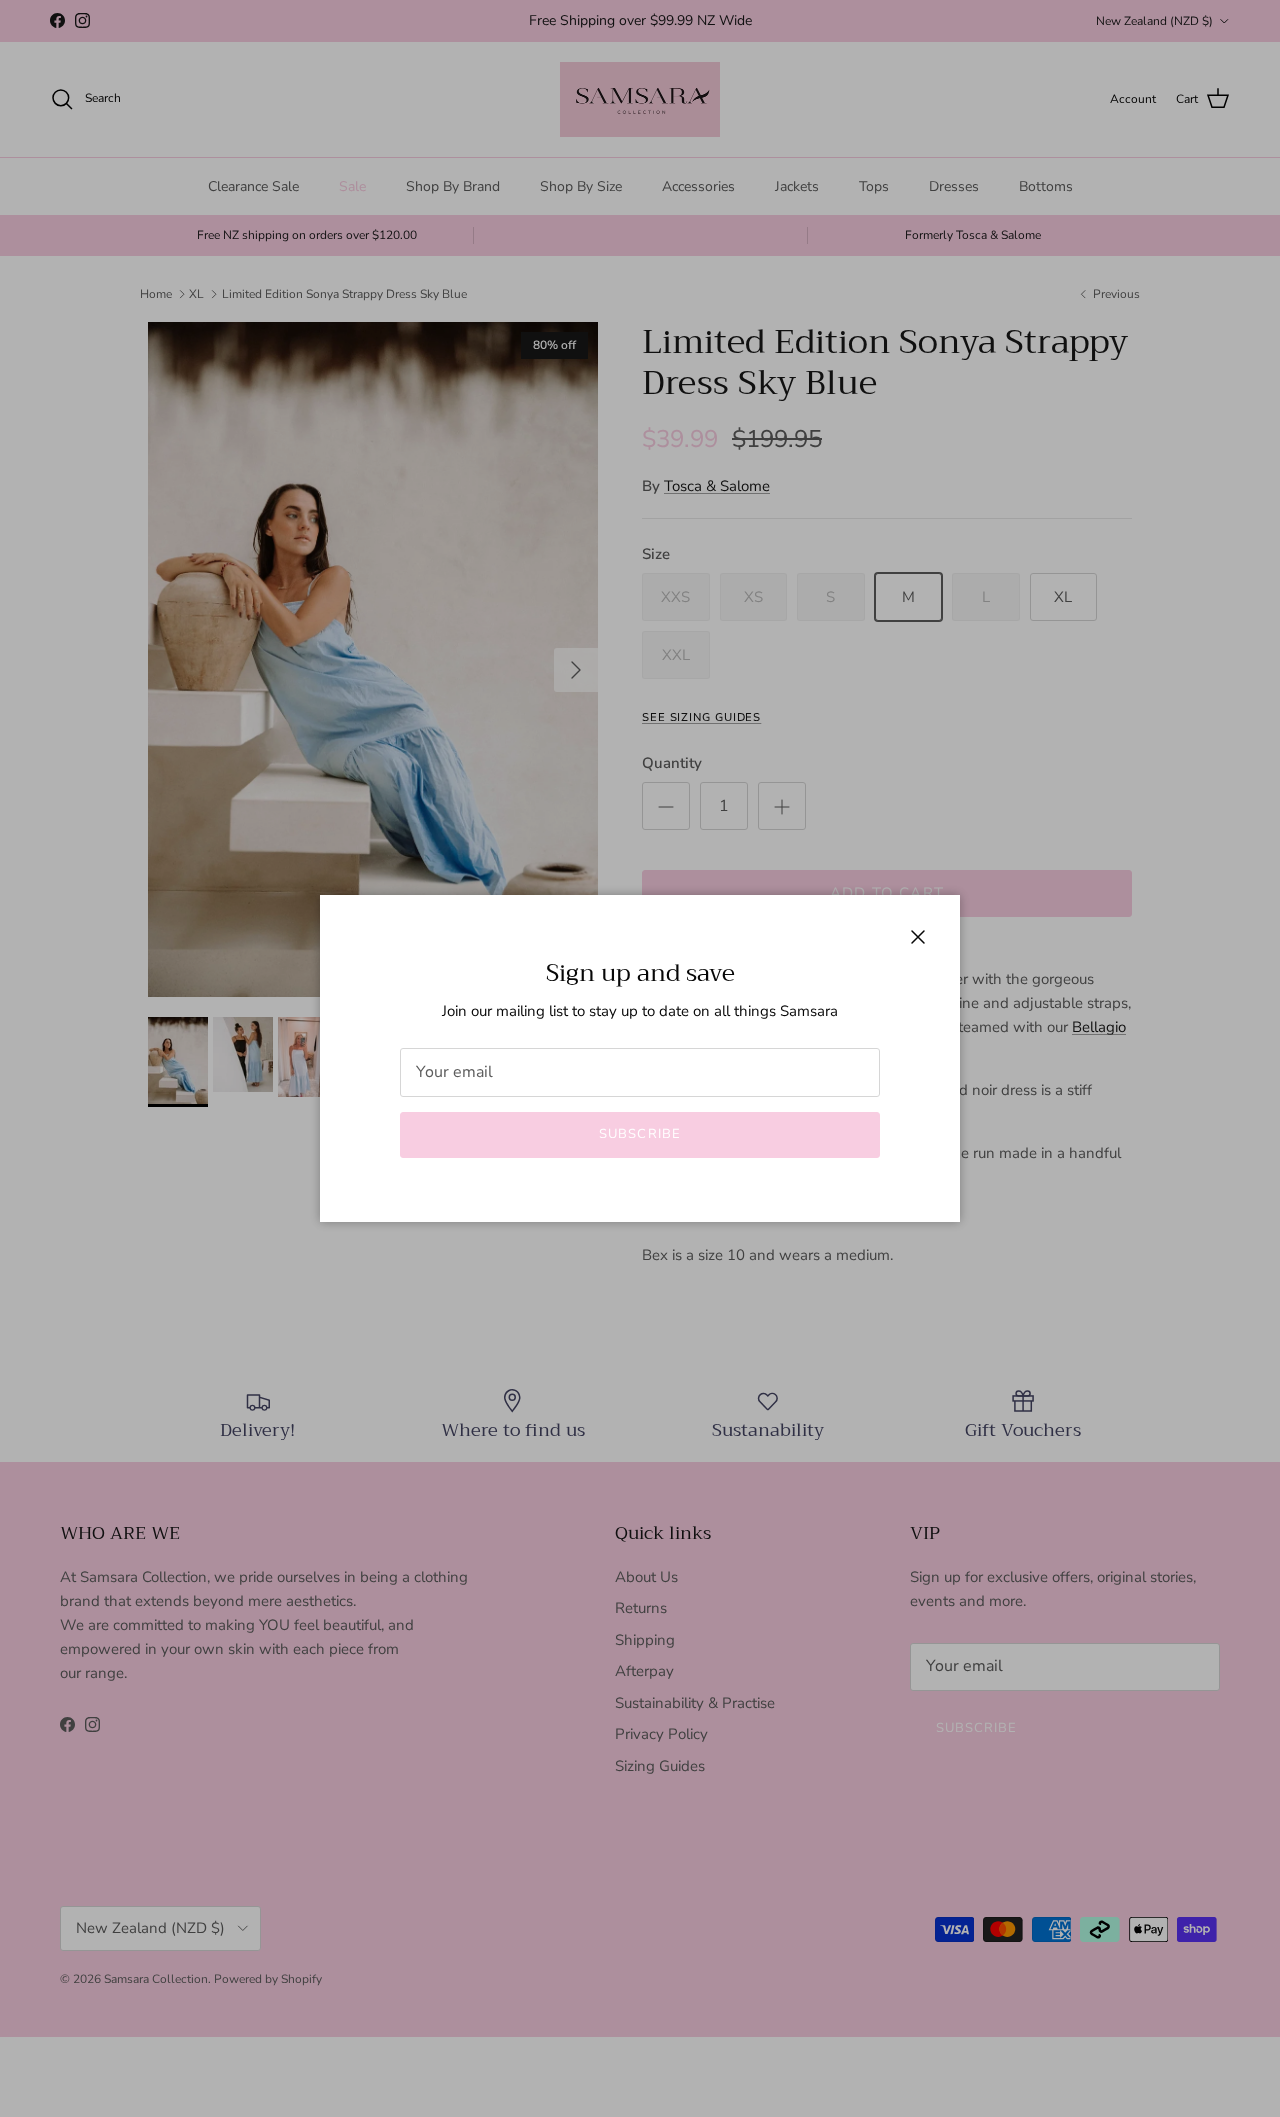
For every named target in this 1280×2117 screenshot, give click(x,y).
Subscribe (639, 1134)
